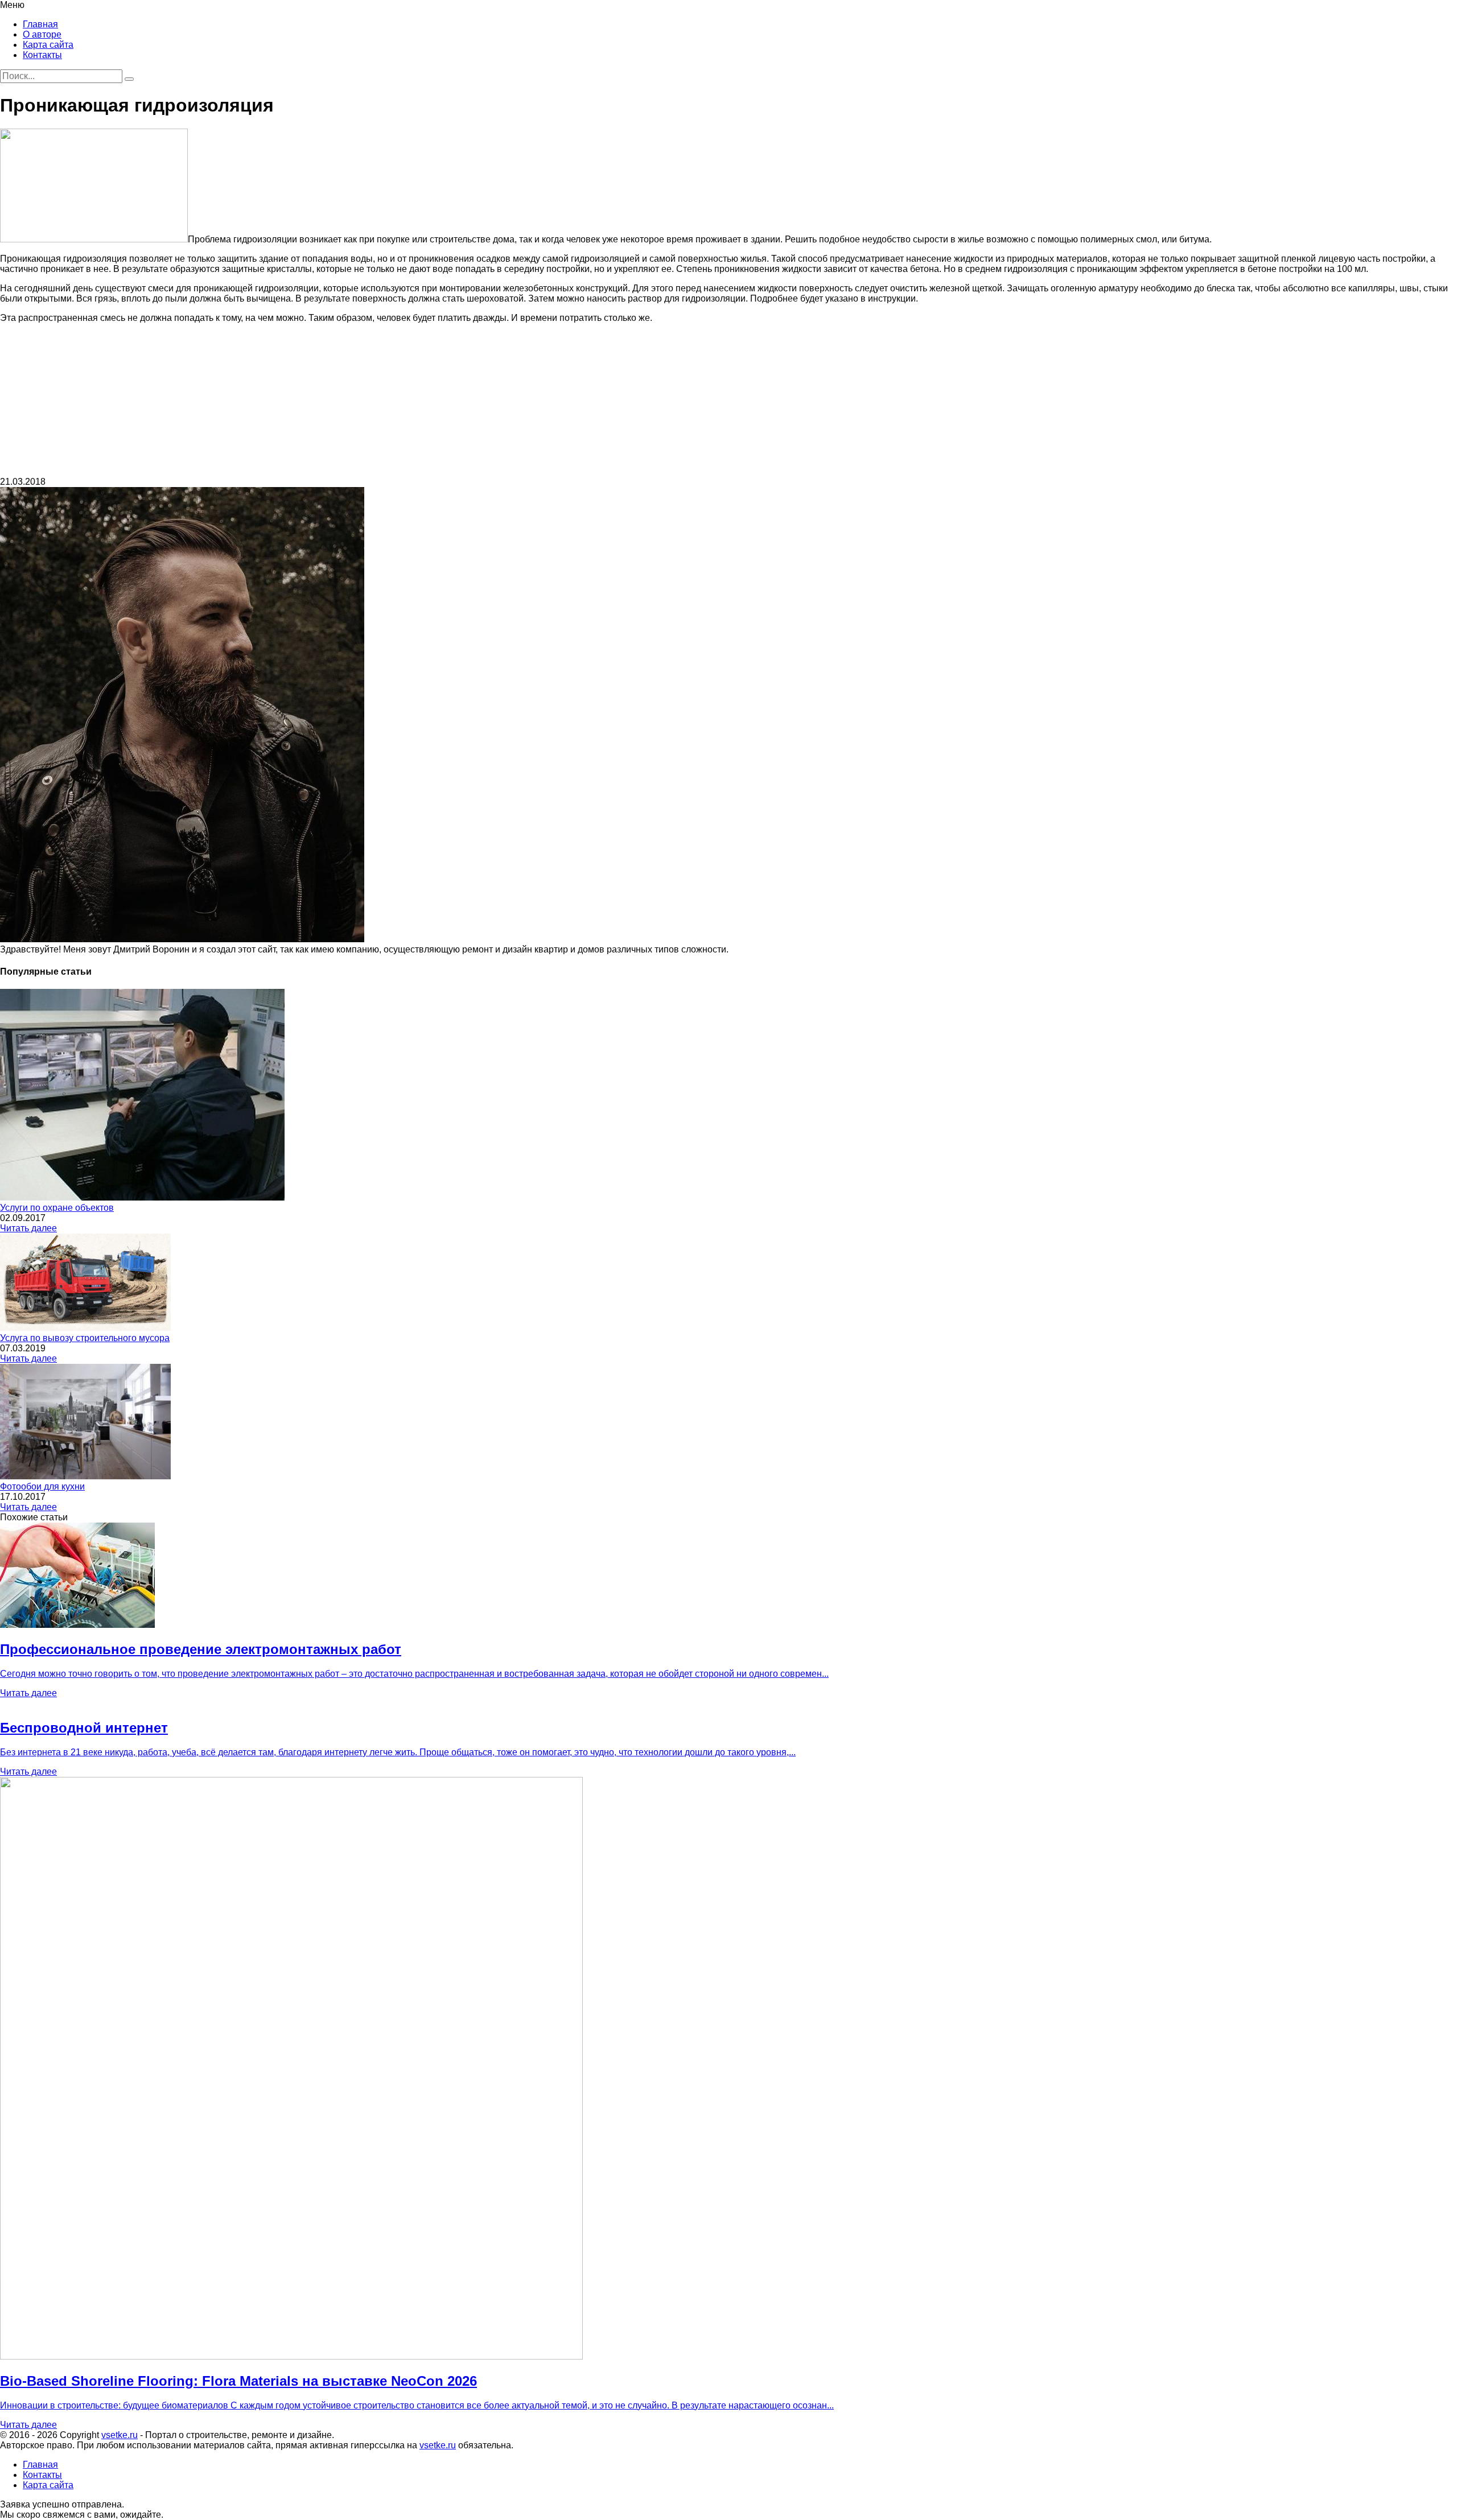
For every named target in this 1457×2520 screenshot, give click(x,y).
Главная (40, 24)
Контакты (42, 55)
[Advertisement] (728, 403)
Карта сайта (48, 45)
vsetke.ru (120, 2435)
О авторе (42, 34)
